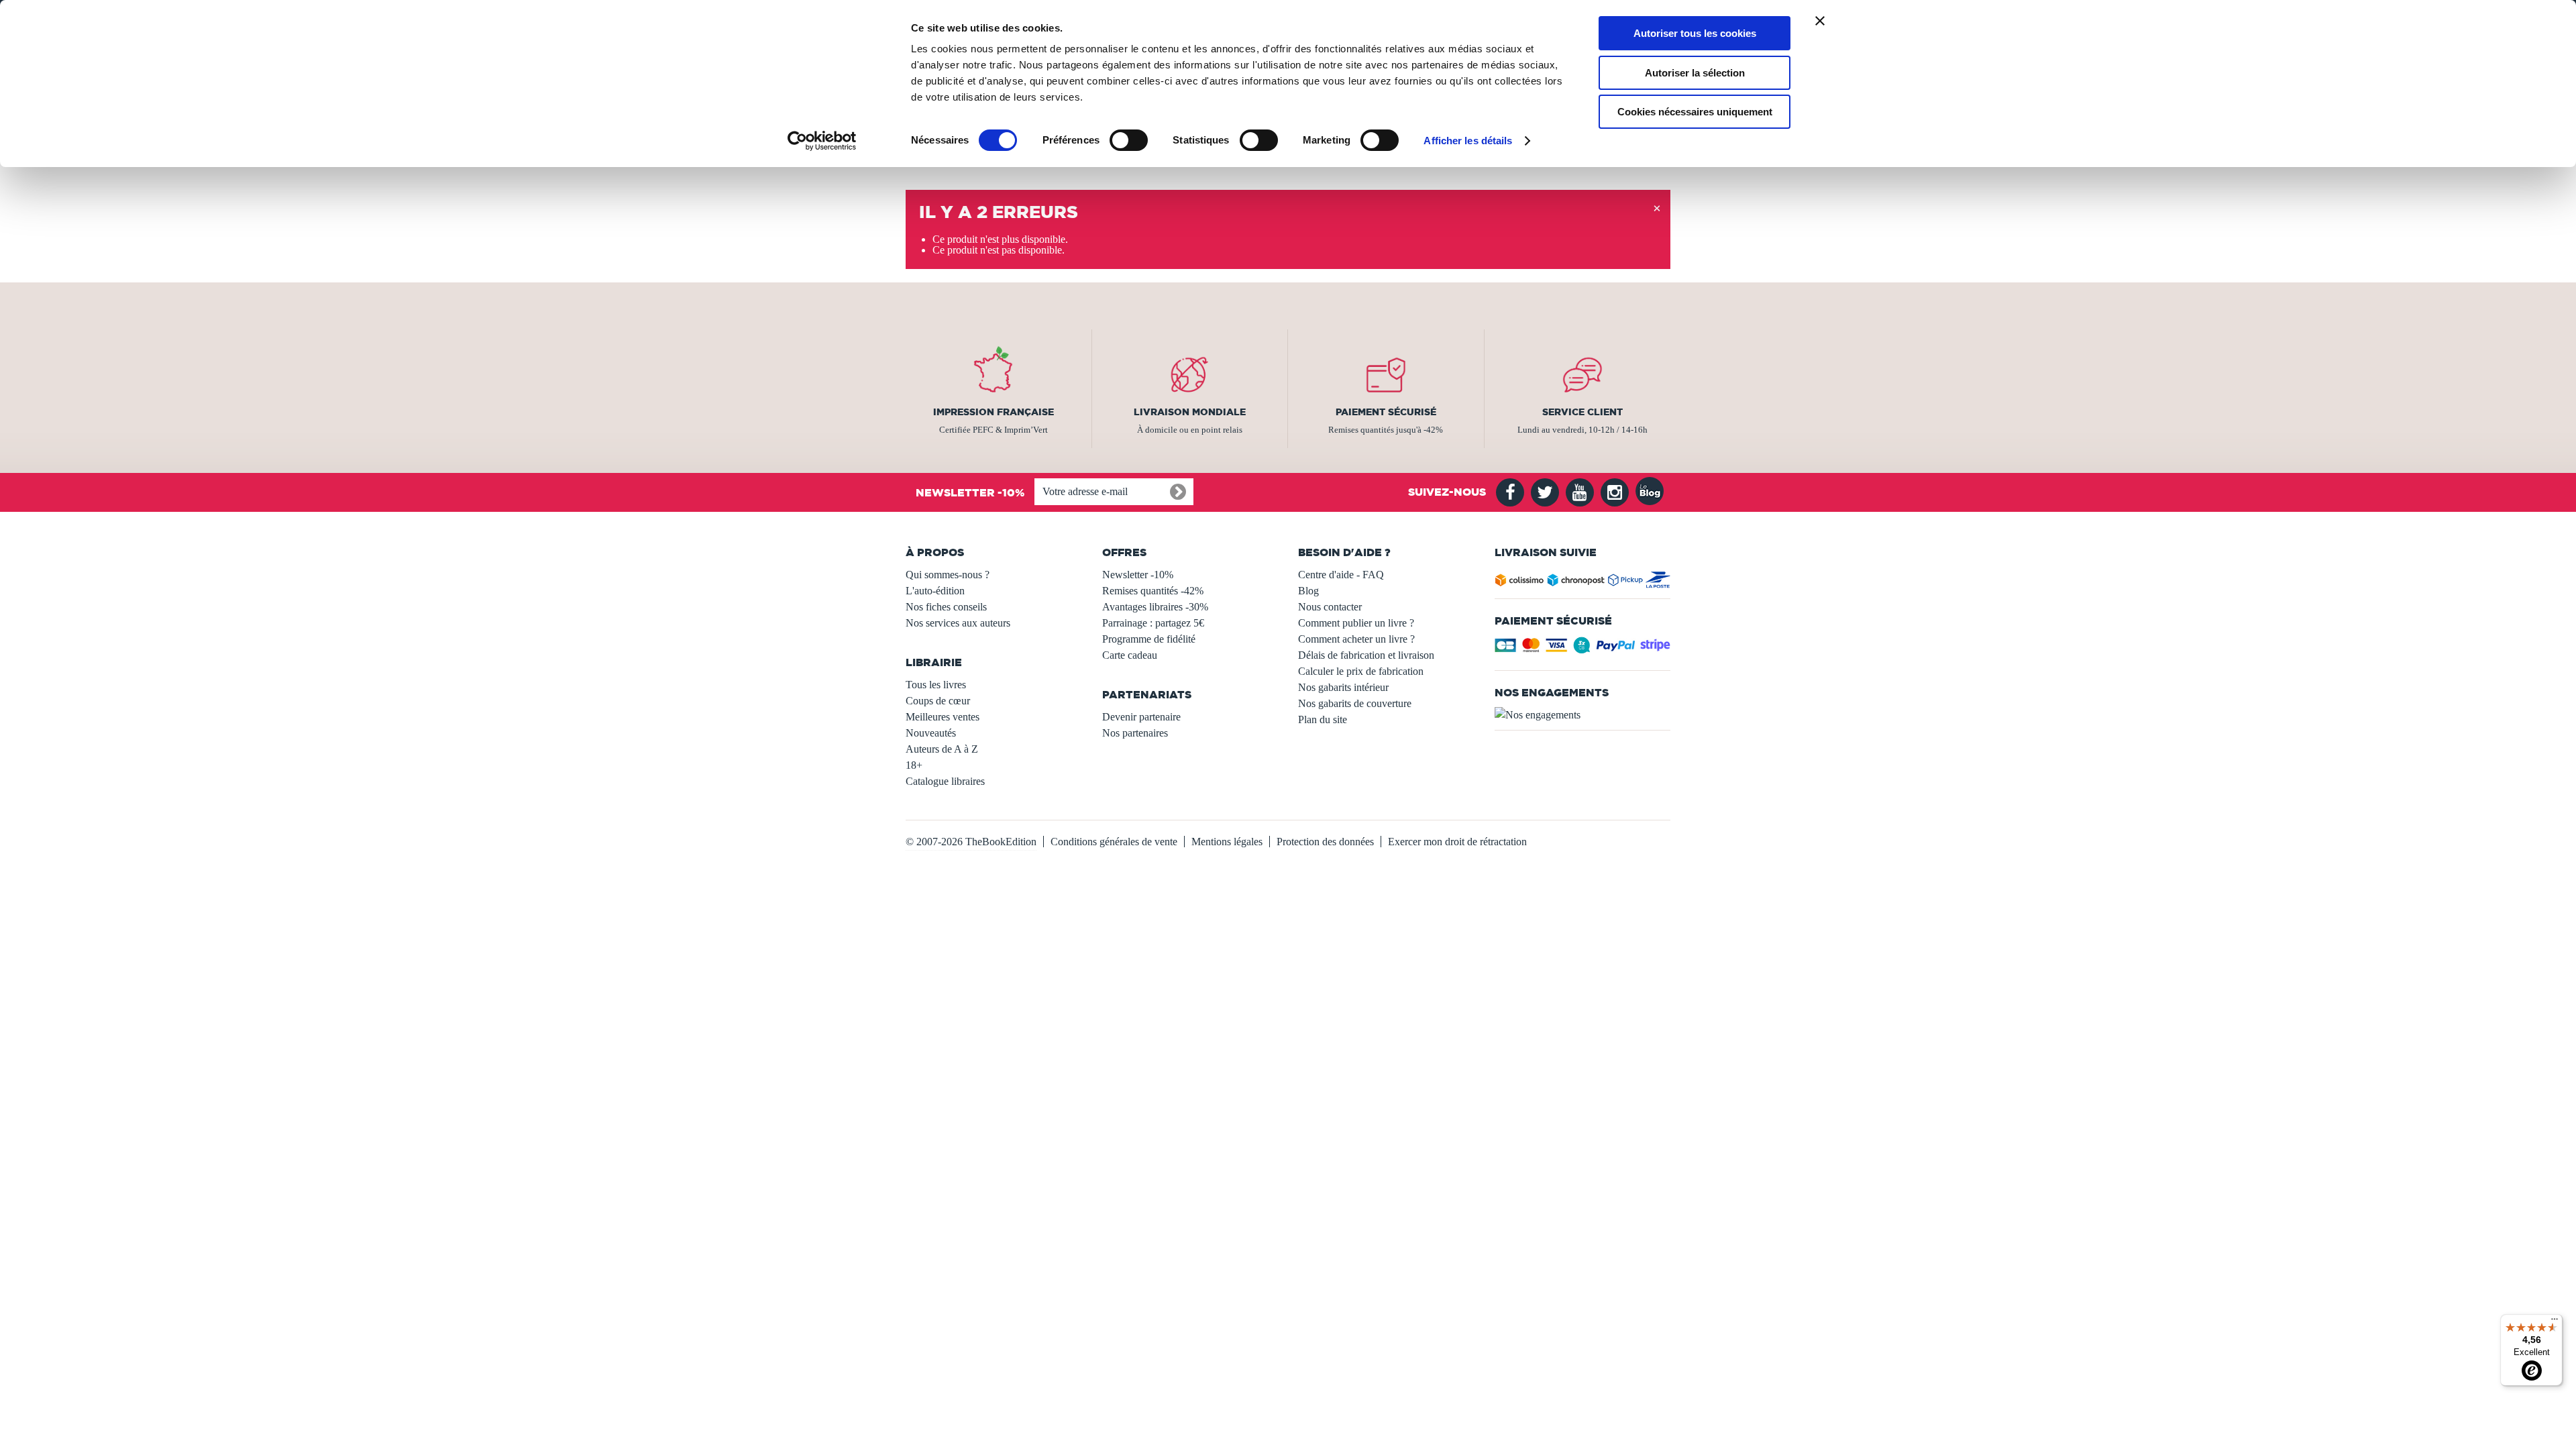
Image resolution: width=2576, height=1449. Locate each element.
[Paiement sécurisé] (1583, 649)
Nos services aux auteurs (958, 623)
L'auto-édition (935, 591)
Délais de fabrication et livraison (1366, 655)
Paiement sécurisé (1386, 412)
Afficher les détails (1468, 141)
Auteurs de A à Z (942, 749)
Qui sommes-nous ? (948, 575)
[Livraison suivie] (1583, 583)
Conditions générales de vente (1114, 842)
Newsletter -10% (1138, 575)
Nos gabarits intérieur (1343, 687)
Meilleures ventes (943, 717)
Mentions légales (1227, 842)
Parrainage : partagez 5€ (1153, 623)
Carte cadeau (1130, 655)
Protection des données (1325, 842)
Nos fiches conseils (946, 607)
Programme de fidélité (1149, 639)
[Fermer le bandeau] (1820, 21)
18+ (914, 765)
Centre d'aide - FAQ (1341, 575)
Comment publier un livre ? (1356, 623)
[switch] (1129, 140)
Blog (1308, 591)
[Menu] (2555, 1322)
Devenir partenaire (1141, 717)
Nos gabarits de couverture (1355, 703)
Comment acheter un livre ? (1356, 639)
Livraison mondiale (1190, 412)
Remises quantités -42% (1153, 591)
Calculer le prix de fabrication (1361, 671)
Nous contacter (1330, 607)
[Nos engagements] (1583, 715)
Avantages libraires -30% (1155, 607)
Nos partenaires (1135, 733)
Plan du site (1323, 719)
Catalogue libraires (945, 781)
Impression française (994, 412)
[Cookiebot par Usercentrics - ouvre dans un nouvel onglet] (822, 141)
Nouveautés (931, 733)
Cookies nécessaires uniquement (1695, 112)
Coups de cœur (938, 701)
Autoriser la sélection (1695, 73)
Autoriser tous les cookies (1695, 33)
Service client (1582, 412)
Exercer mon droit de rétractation (1457, 842)
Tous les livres (936, 685)
